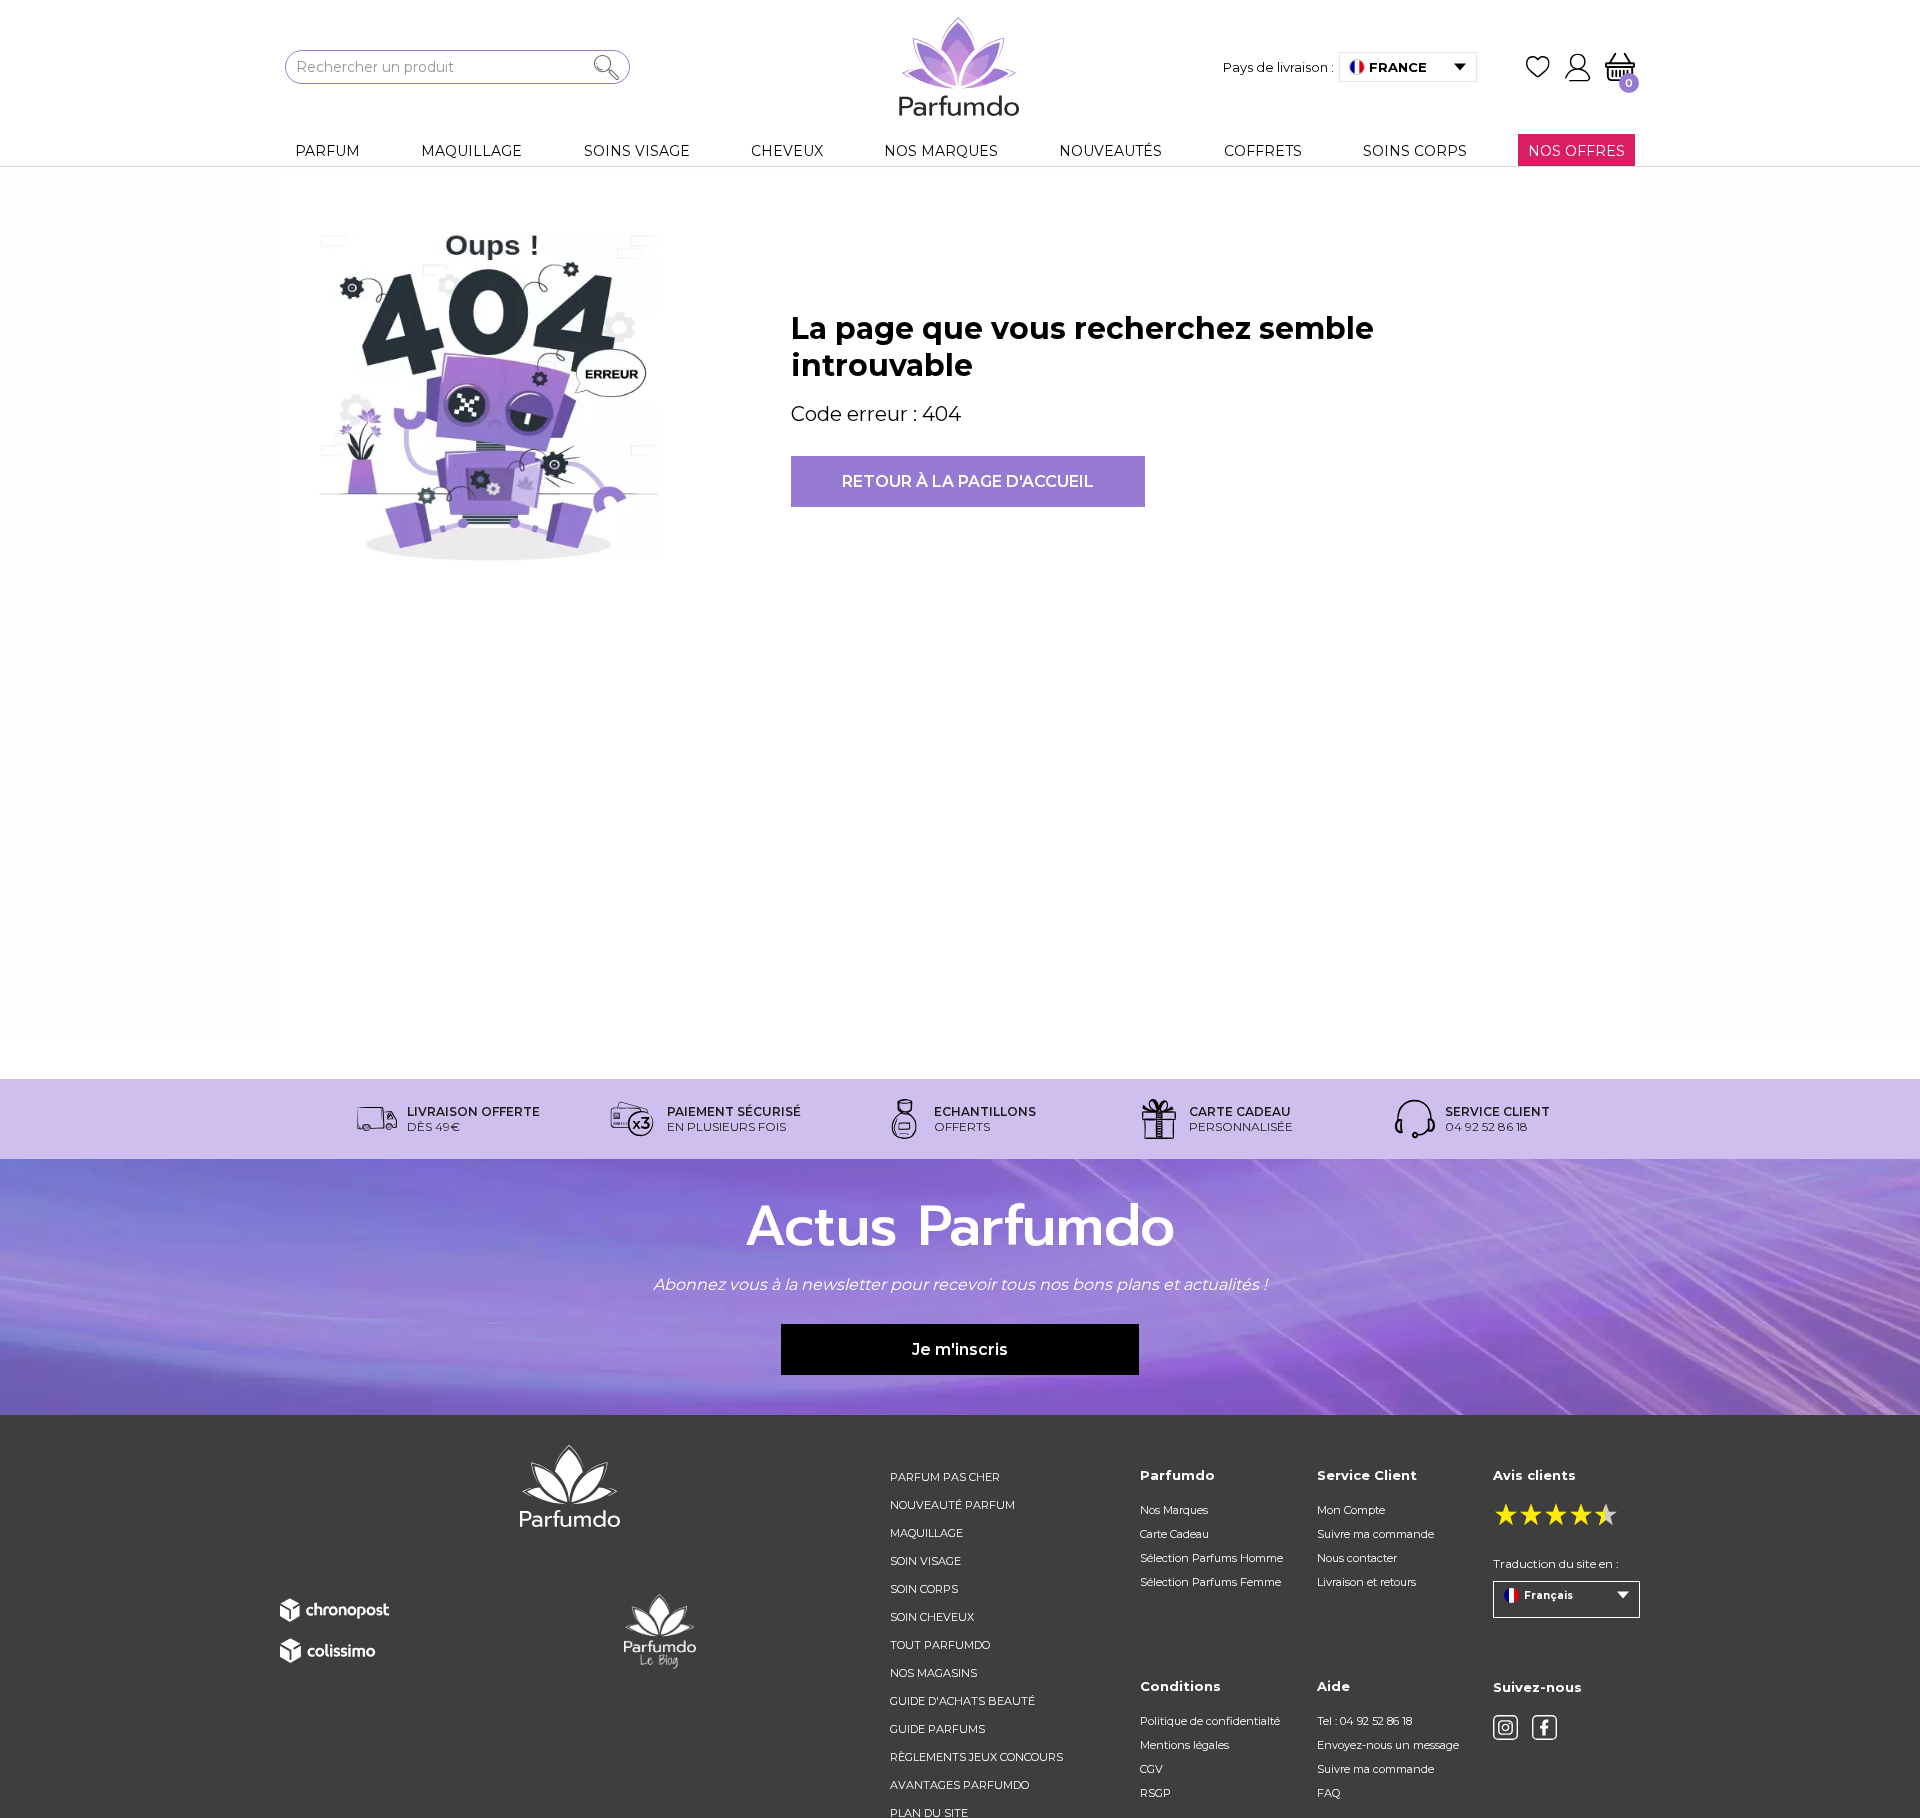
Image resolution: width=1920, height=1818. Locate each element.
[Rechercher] (606, 67)
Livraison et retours (1366, 1582)
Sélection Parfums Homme (1211, 1558)
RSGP (1155, 1793)
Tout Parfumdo (940, 1645)
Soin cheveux (932, 1617)
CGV (1151, 1769)
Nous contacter (1357, 1558)
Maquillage (926, 1533)
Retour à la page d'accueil (968, 481)
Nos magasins (933, 1673)
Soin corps (924, 1589)
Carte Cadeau (1174, 1534)
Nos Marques (1174, 1510)
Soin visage (925, 1561)
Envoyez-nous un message (1388, 1745)
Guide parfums (937, 1729)
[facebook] (1544, 1727)
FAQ (1328, 1793)
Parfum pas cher (945, 1477)
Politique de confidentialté (1210, 1721)
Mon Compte (1351, 1510)
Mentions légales (1184, 1745)
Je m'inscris (960, 1349)
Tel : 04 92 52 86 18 (1364, 1721)
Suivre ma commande (1375, 1534)
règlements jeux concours (976, 1757)
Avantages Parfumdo (959, 1785)
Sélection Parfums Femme (1210, 1582)
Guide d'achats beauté (962, 1701)
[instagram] (1505, 1727)
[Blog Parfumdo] (660, 1630)
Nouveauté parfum (952, 1505)
